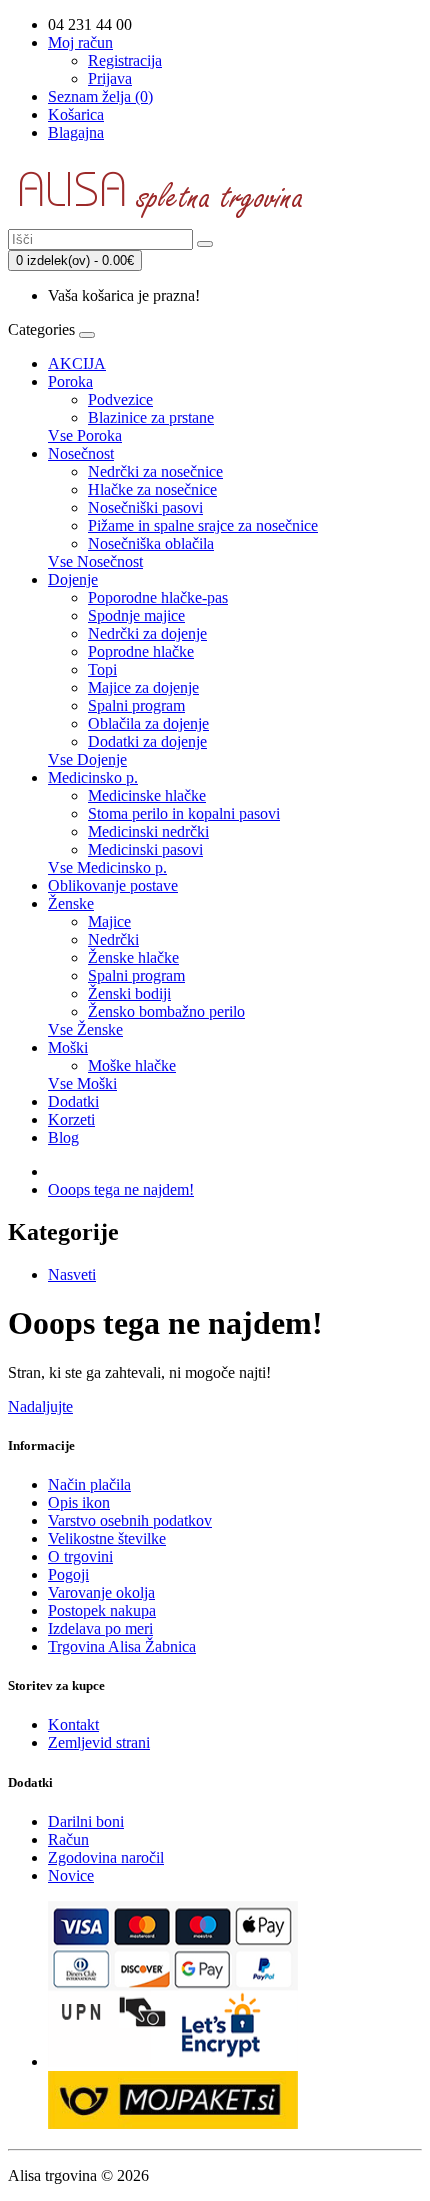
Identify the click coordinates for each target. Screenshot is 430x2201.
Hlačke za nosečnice (152, 489)
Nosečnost (81, 453)
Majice (109, 921)
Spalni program (136, 705)
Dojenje (73, 579)
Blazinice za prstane (151, 417)
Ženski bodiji (129, 993)
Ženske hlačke (133, 957)
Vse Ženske (85, 1029)
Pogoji (68, 1574)
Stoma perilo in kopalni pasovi (184, 813)
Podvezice (120, 399)
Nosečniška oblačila (151, 543)
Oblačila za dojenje (148, 723)
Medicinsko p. (93, 777)
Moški (68, 1047)
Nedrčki (113, 939)
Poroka (70, 381)
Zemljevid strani (99, 1742)
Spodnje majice (136, 615)
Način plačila (89, 1484)
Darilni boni (86, 1821)
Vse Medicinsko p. (107, 867)
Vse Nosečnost (95, 561)
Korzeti (71, 1119)
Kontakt (73, 1724)
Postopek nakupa (102, 1610)
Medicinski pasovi (145, 849)
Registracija (125, 60)
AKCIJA (77, 363)
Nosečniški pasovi (145, 507)
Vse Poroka (85, 435)
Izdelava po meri (100, 1628)
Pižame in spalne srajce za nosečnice (203, 525)
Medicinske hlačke (147, 795)
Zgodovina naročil (106, 1857)
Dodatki (73, 1101)
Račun (68, 1839)
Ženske (71, 903)
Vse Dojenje (87, 759)
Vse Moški (82, 1083)
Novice (71, 1875)
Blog (63, 1137)
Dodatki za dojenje (147, 741)
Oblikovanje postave (113, 885)
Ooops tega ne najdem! (121, 1189)
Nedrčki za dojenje (147, 633)
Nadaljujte (40, 1406)
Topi (102, 669)
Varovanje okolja (101, 1592)
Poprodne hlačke (141, 651)
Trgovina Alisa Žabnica (122, 1646)
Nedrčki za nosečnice (155, 471)
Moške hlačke (132, 1065)
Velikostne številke (107, 1538)
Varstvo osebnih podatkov (130, 1520)
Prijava (110, 78)
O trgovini (80, 1556)
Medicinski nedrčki (148, 831)
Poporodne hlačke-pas (158, 597)
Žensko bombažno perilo (166, 1011)
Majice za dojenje (143, 687)
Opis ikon (79, 1502)
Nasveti (72, 1274)
